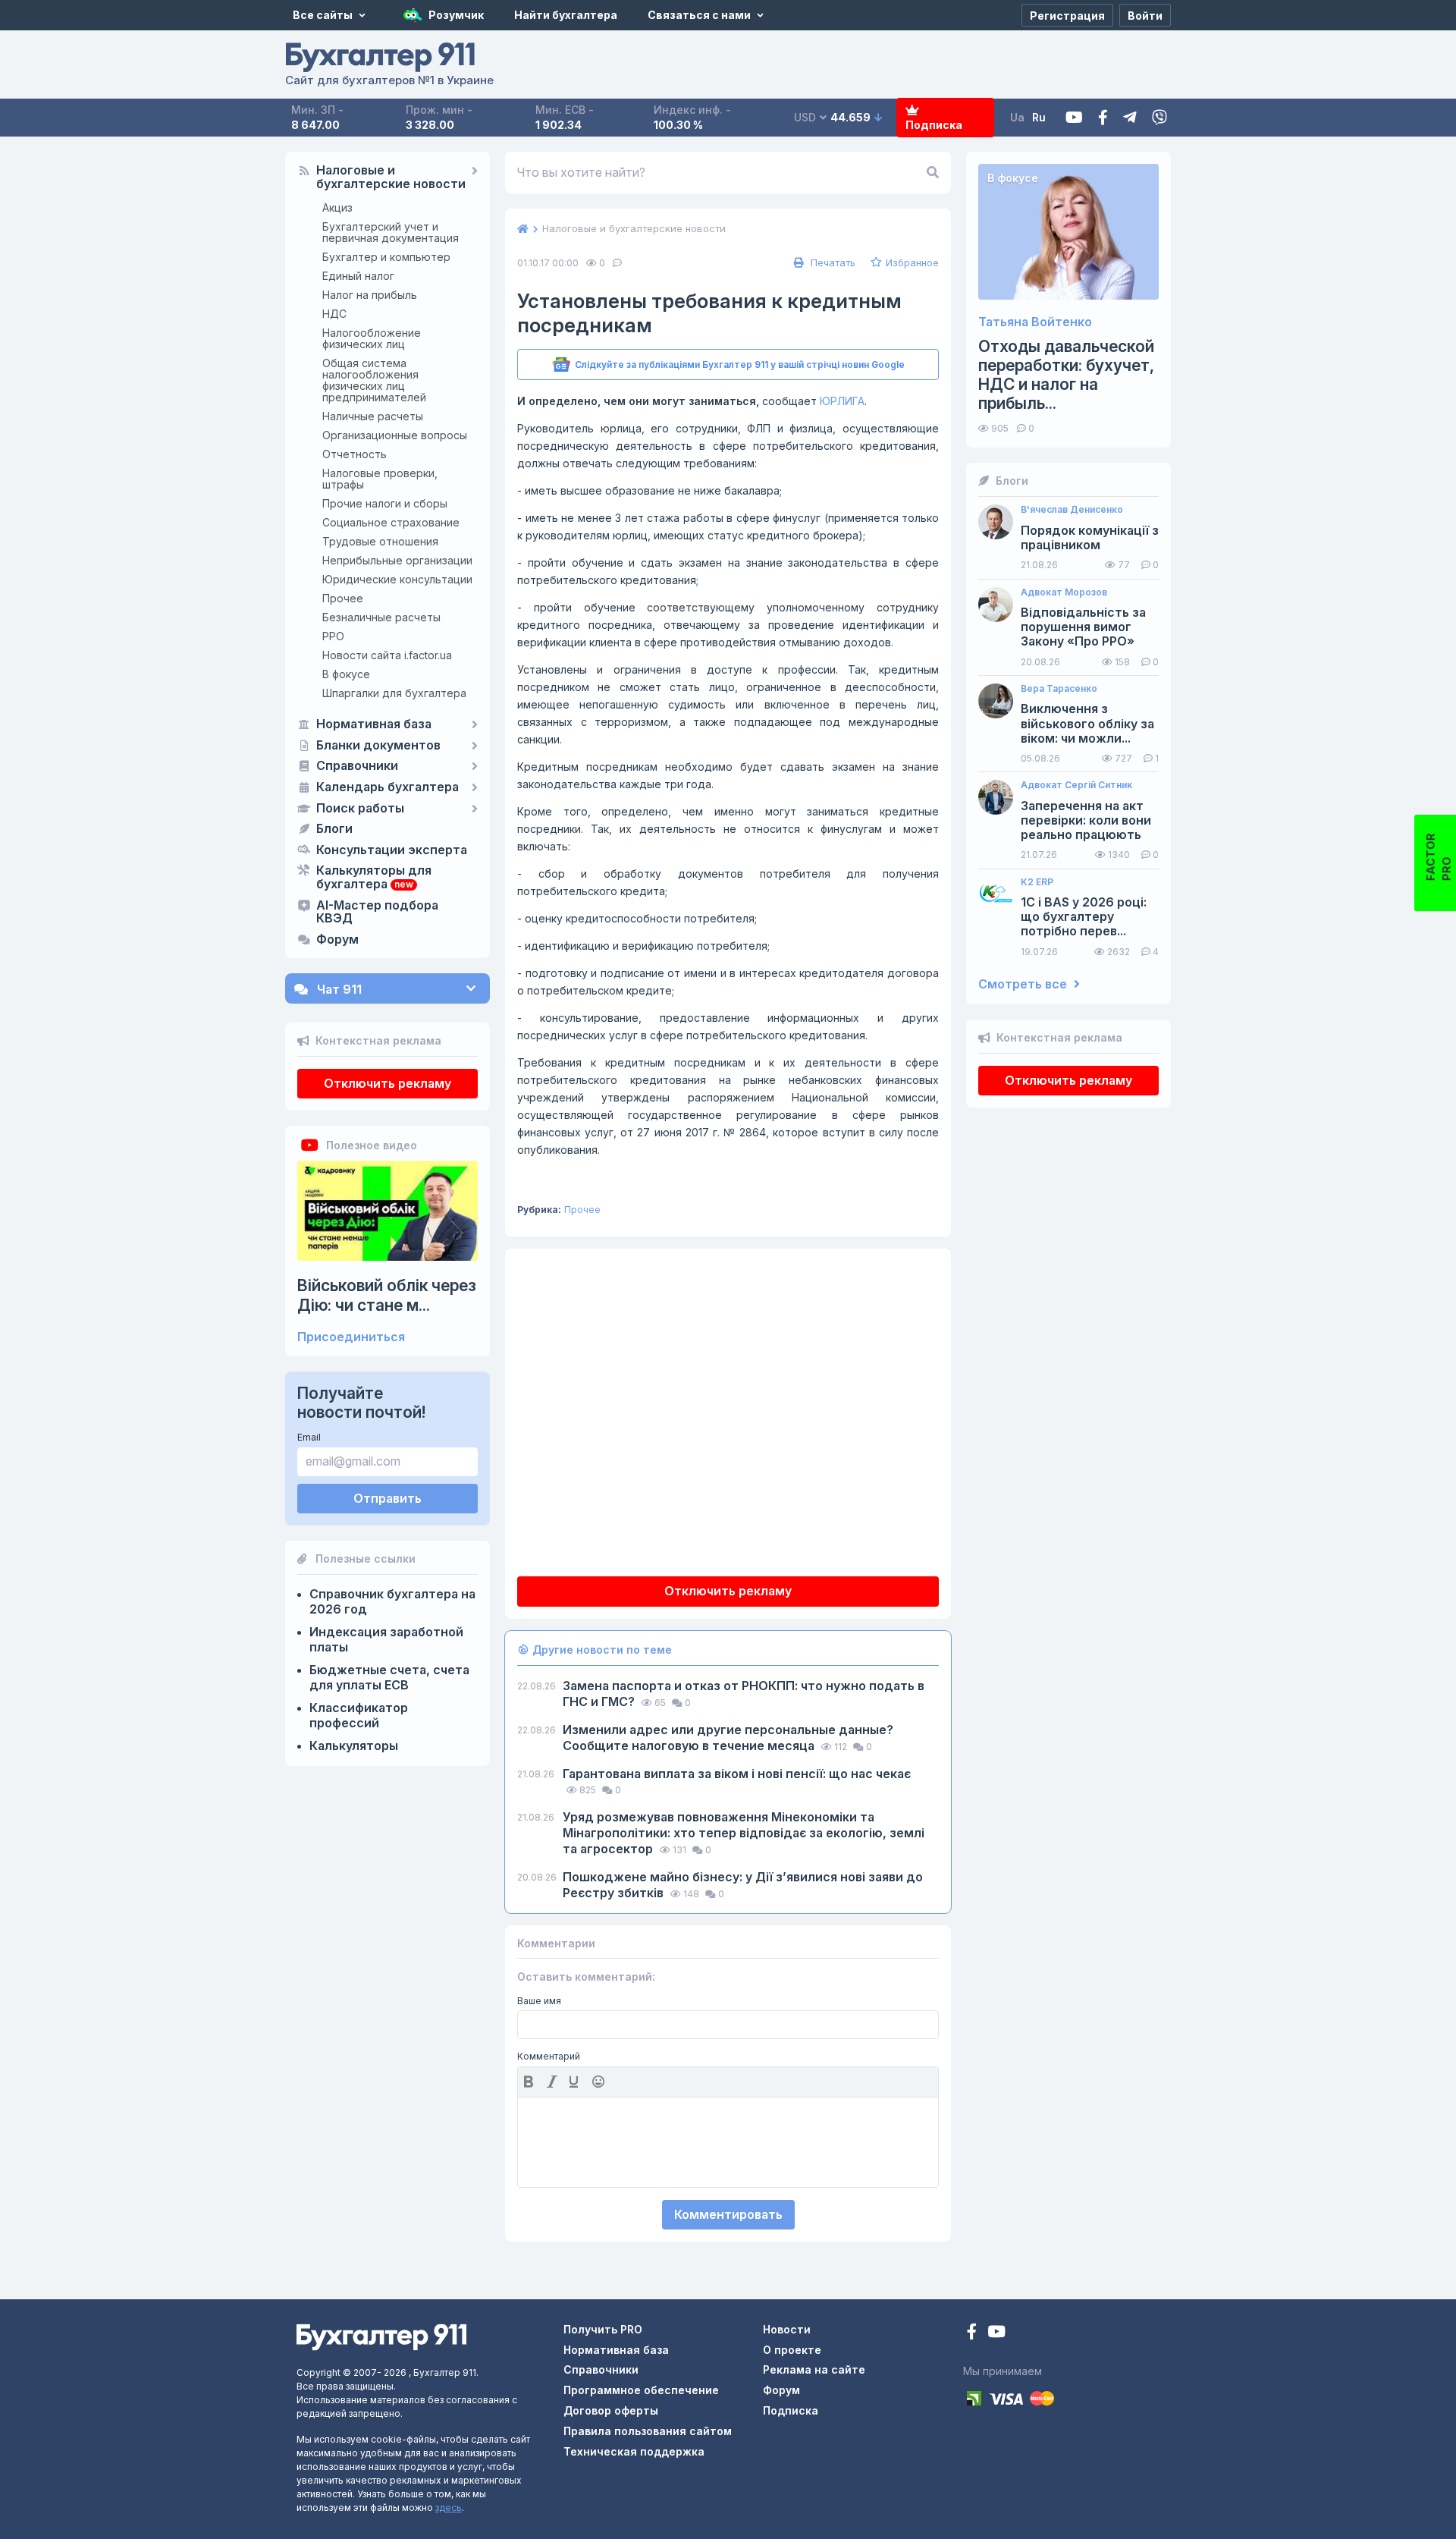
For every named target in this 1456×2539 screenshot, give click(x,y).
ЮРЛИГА (842, 401)
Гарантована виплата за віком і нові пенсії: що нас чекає (737, 1774)
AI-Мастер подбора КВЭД (377, 913)
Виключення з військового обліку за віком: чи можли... (1087, 723)
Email (309, 1437)
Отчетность (355, 454)
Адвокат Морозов (1064, 592)
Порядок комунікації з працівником (1090, 538)
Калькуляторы (354, 1746)
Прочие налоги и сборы (385, 503)
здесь (449, 2508)
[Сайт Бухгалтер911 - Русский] (381, 2336)
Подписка (934, 125)
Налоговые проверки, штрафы (380, 479)
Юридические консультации (397, 579)
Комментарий (549, 2057)
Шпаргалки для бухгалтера (394, 693)
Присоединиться (351, 1337)
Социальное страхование (391, 522)
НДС (334, 314)
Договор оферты (611, 2410)
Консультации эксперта (392, 850)
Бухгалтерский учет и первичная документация (391, 232)
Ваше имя (539, 2001)
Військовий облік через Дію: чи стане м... (387, 1295)
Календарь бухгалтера (388, 787)
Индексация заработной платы (386, 1639)
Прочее (343, 598)
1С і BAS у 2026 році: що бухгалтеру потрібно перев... (1084, 917)
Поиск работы (360, 809)
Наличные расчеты (373, 416)
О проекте (792, 2350)
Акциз (337, 207)
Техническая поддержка (634, 2451)
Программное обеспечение (641, 2390)
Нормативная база (374, 724)
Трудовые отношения (380, 541)
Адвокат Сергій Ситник (1076, 785)
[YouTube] (996, 2333)
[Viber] (1159, 118)
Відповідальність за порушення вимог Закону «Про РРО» (1083, 627)
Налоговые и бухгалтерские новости (391, 178)
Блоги (334, 829)
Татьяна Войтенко (1035, 322)
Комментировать (728, 2214)
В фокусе (346, 674)
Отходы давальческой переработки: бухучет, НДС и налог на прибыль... (1066, 375)
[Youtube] (1074, 118)
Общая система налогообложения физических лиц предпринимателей (374, 380)
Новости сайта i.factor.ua (387, 655)
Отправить (388, 1498)
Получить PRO (603, 2329)
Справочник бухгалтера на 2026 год (392, 1601)
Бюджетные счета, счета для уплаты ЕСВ (389, 1677)
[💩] (600, 2082)
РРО (333, 636)
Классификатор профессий (359, 1715)
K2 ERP (1037, 882)
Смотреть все (1024, 984)
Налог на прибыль (370, 295)
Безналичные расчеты (381, 617)
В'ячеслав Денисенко (1072, 510)
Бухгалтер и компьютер (386, 257)
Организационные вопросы (395, 435)
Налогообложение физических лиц (372, 338)
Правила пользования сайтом (648, 2431)
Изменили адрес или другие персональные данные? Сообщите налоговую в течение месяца (728, 1738)
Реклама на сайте (814, 2369)
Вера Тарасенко (1059, 689)
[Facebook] (1103, 118)
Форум (337, 940)
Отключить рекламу (388, 1083)
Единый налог (358, 276)
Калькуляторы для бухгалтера (374, 878)
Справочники (357, 766)
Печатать (832, 262)
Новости (787, 2329)
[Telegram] (1130, 118)
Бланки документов (378, 746)
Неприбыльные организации (397, 560)
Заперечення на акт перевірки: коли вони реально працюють (1086, 820)
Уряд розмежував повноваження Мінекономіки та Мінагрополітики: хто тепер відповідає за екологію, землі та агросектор (744, 1833)
